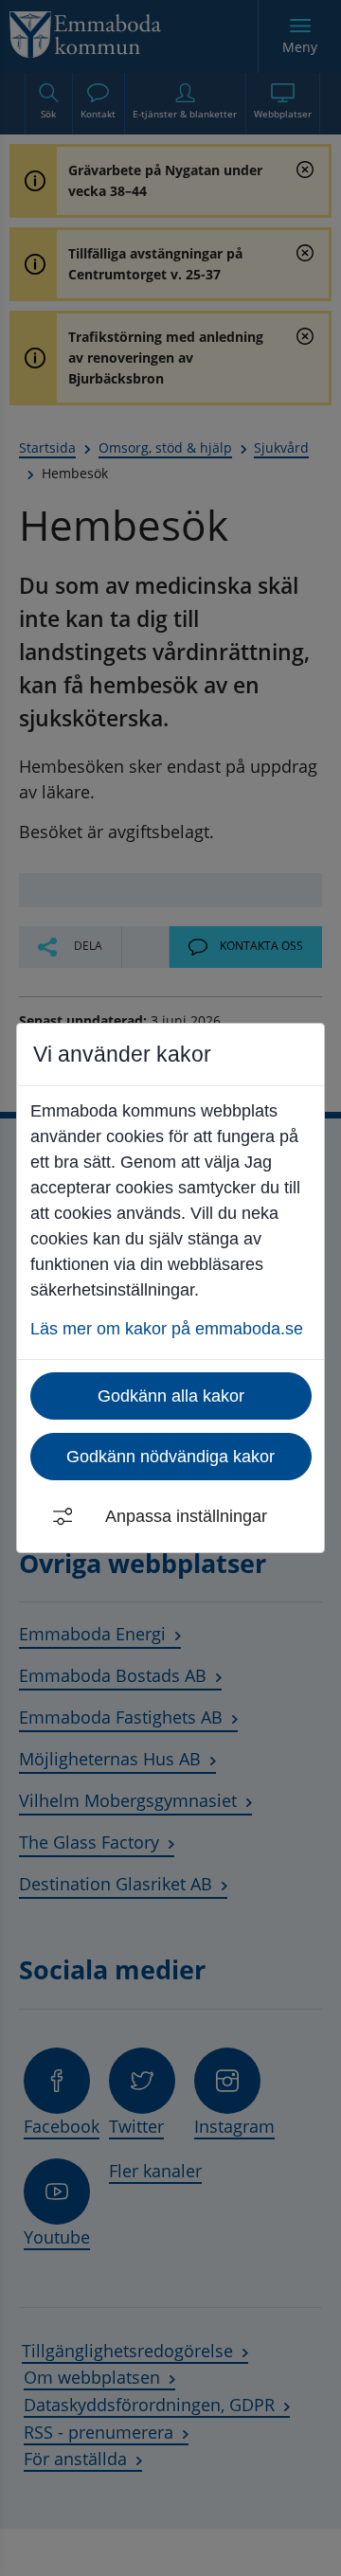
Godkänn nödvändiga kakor (170, 1457)
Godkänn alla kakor (171, 1396)
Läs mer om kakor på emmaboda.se (167, 1329)
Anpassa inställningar (186, 1516)
